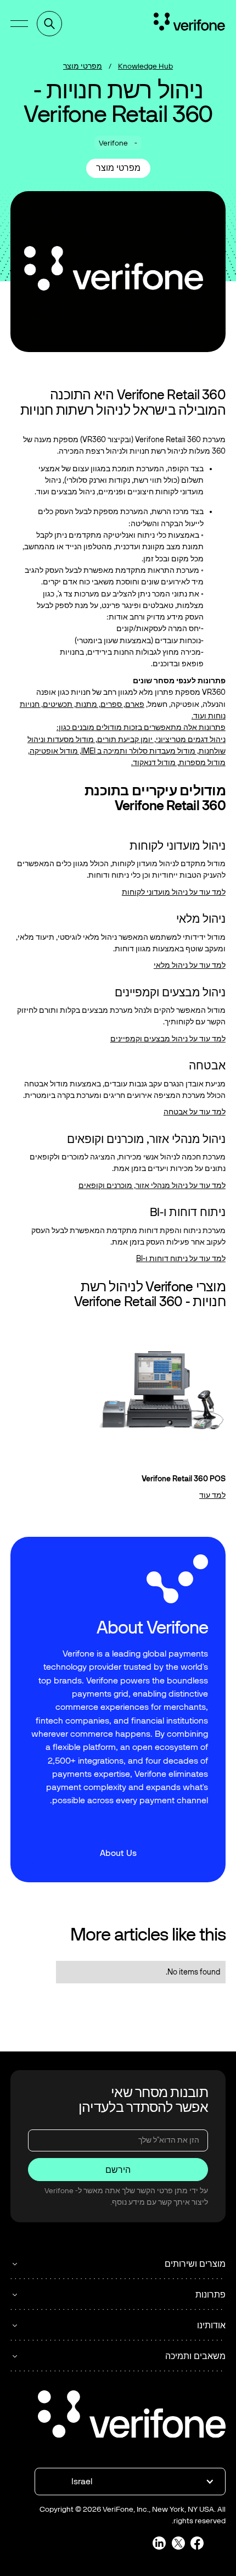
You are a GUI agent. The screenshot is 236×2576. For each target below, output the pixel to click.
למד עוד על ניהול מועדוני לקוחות (174, 892)
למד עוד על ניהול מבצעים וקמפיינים (168, 1039)
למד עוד (212, 1495)
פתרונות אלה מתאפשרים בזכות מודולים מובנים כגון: (141, 727)
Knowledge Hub (145, 66)
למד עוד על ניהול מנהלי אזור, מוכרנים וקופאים (152, 1186)
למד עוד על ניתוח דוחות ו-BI (181, 1259)
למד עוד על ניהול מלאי (190, 965)
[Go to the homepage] (132, 2416)
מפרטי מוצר (83, 66)
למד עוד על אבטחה (195, 1112)
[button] (19, 24)
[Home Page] (189, 24)
